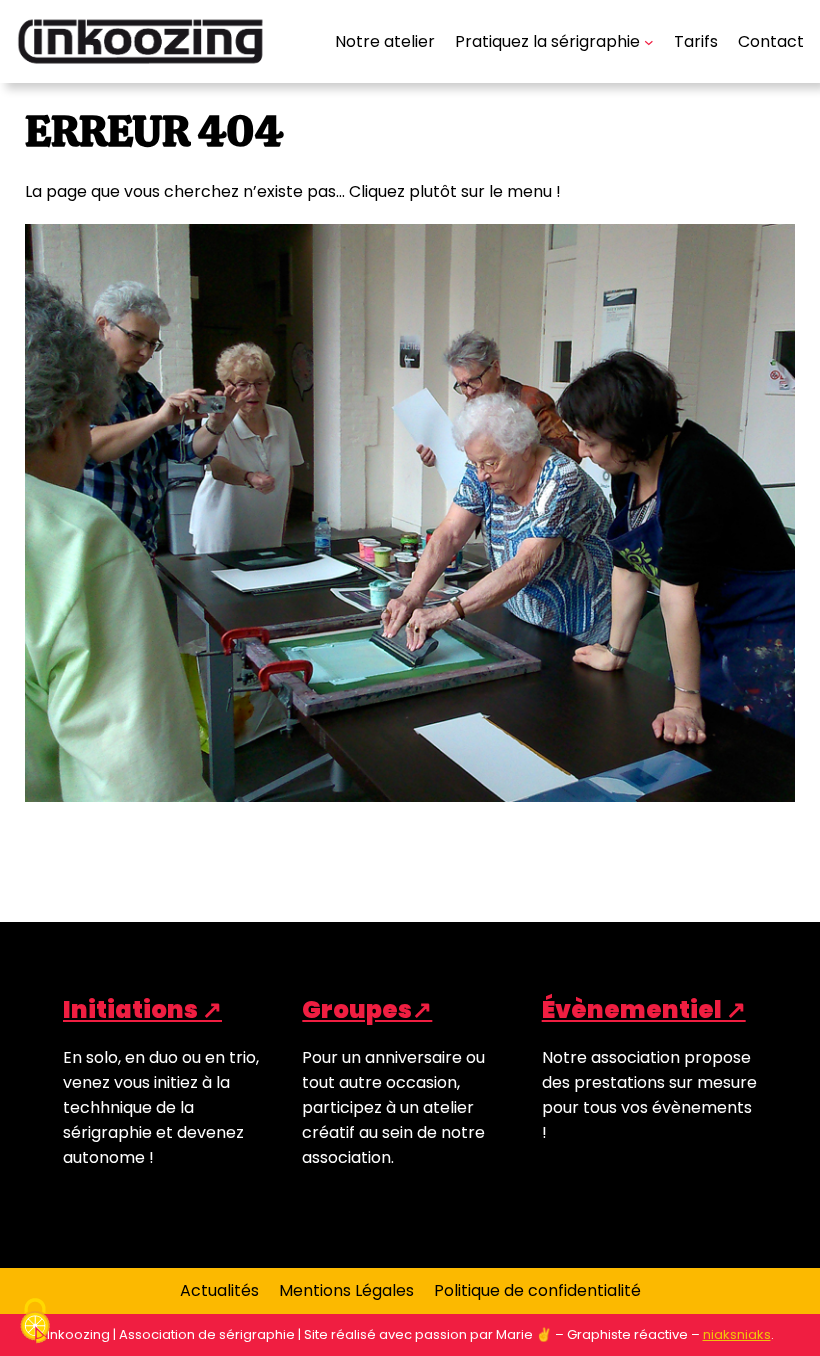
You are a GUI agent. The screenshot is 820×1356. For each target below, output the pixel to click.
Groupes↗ (367, 1009)
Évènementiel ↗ (644, 1009)
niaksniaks (737, 1334)
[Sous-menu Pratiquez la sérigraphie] (649, 42)
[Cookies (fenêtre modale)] (35, 1322)
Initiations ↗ (142, 1009)
